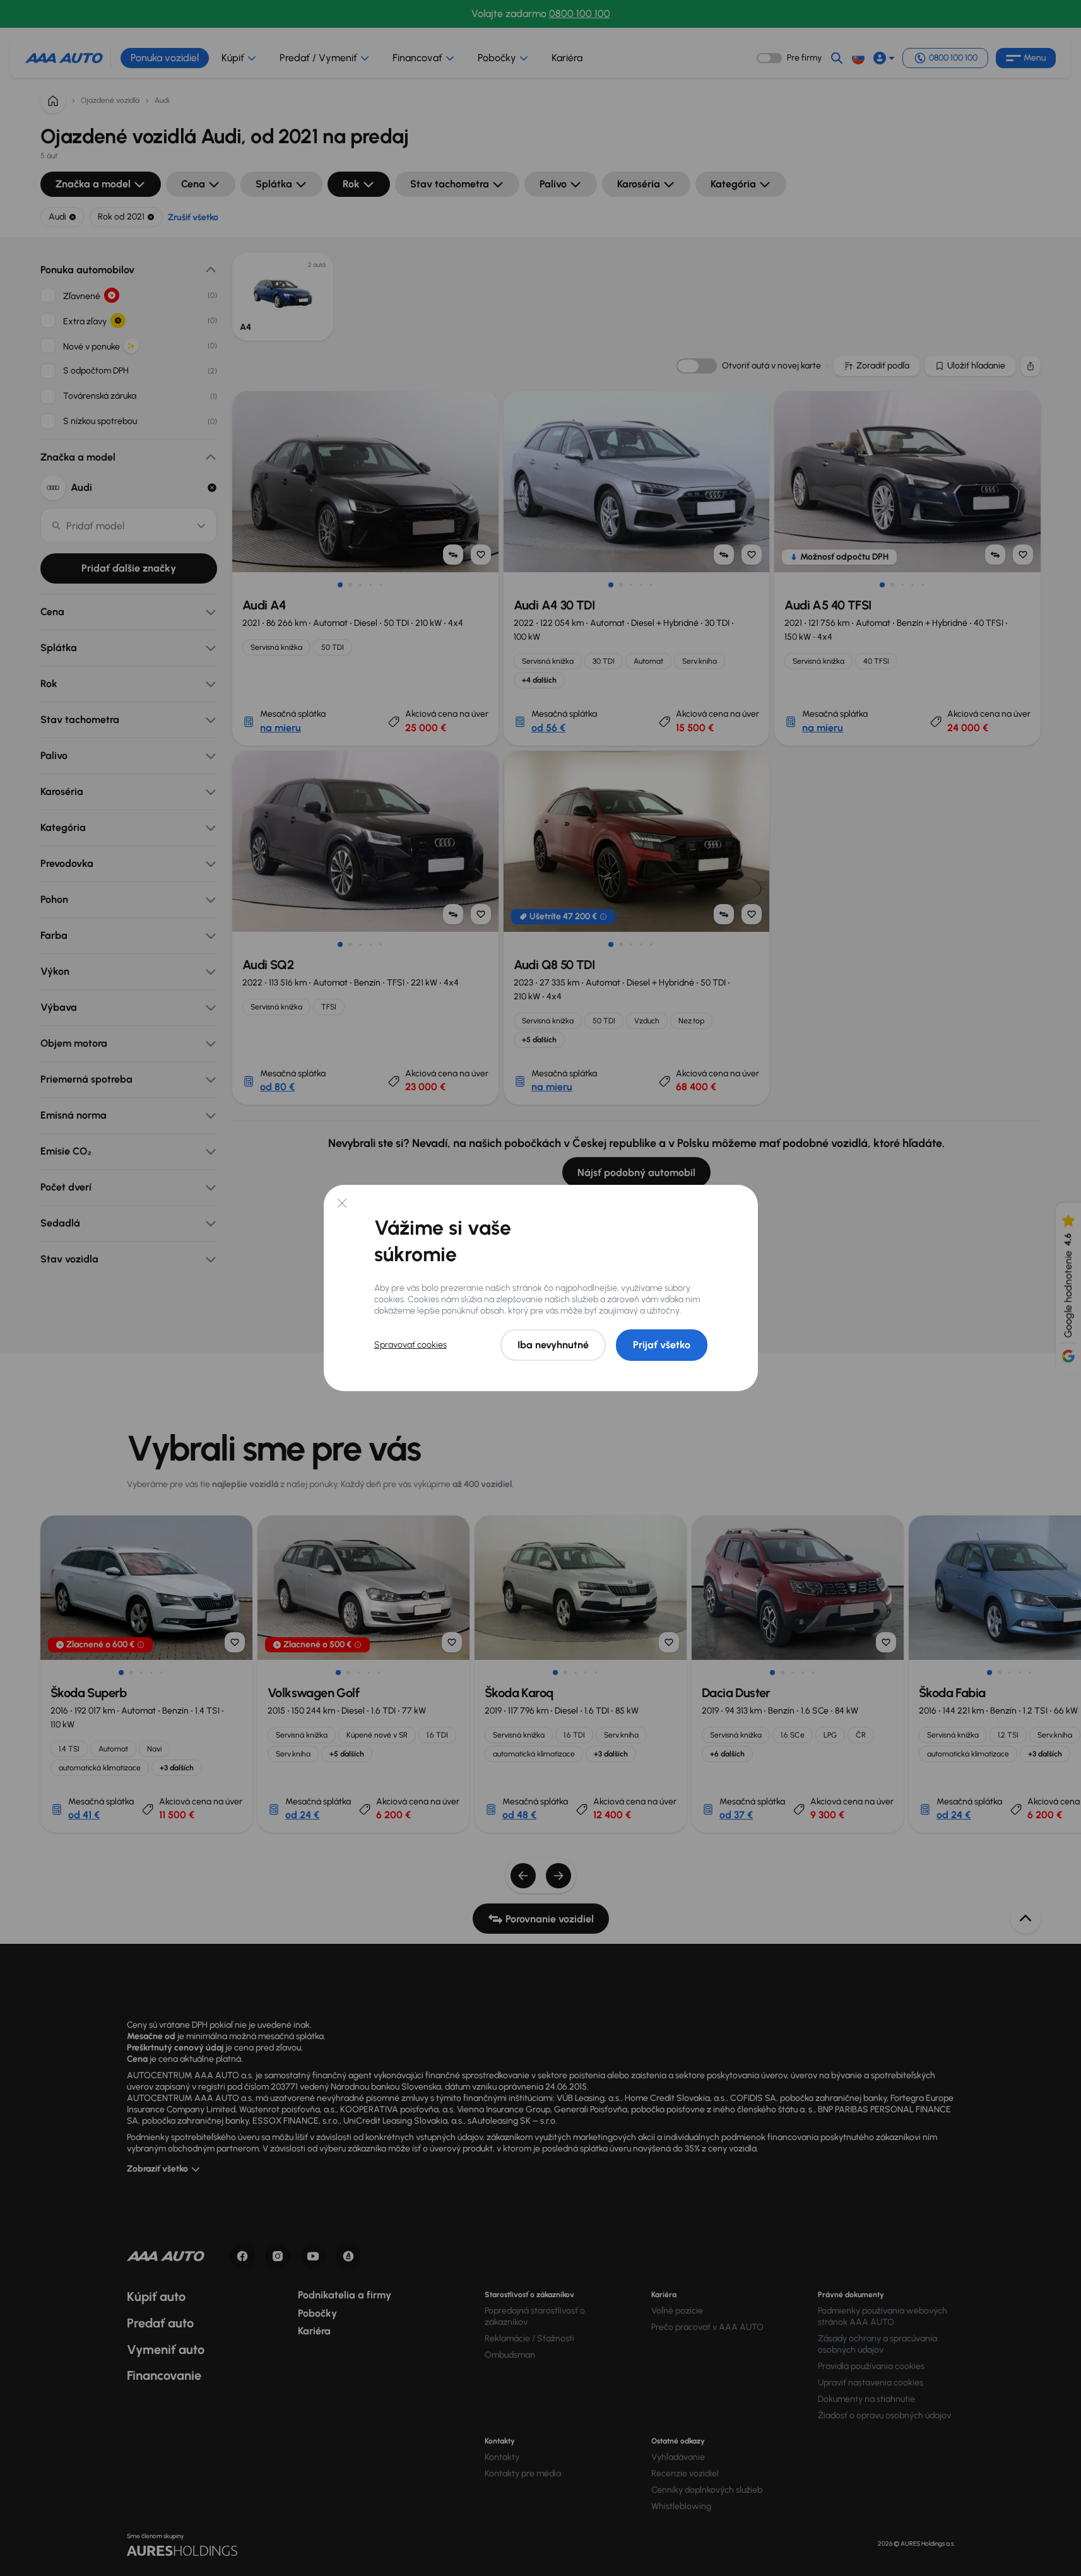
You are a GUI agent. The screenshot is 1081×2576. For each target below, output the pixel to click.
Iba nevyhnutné (553, 1345)
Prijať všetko (662, 1345)
